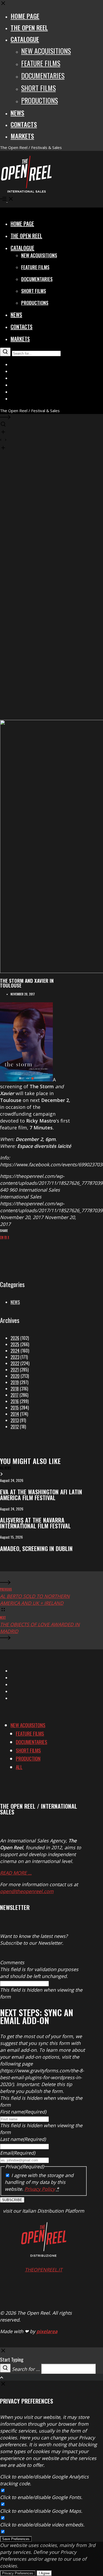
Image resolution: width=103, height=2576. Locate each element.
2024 (15, 1351)
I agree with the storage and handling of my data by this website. (39, 2182)
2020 (15, 1376)
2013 (15, 1420)
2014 (15, 1414)
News (15, 1302)
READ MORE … (16, 1873)
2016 (15, 1401)
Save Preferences (16, 2539)
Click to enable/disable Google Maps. (41, 2511)
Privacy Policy (40, 2189)
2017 (15, 1395)
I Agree (44, 2573)
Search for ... (26, 2369)
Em (2, 1237)
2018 (15, 1389)
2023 (15, 1357)
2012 (15, 1427)
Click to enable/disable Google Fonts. (41, 2497)
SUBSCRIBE (12, 2200)
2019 (15, 1382)
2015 (15, 1408)
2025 (15, 1344)
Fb (6, 1237)
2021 (15, 1370)
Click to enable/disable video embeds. (42, 2525)
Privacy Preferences (18, 2573)
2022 (15, 1363)
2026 (15, 1338)
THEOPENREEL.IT (44, 2270)
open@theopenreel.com (27, 1891)
